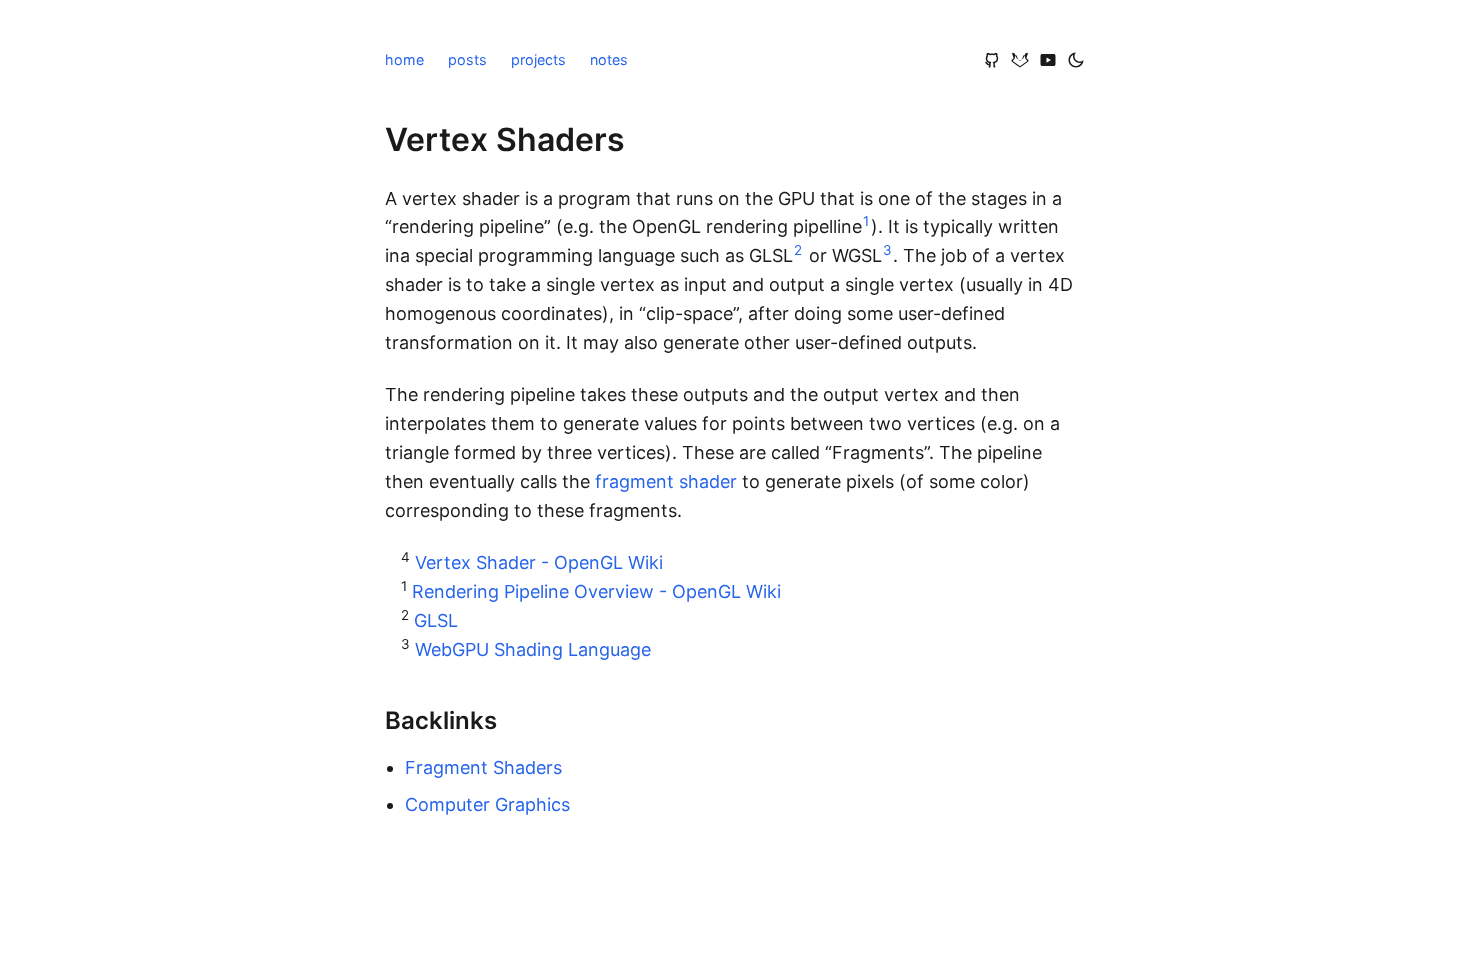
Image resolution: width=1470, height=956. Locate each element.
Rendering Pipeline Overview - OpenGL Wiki (596, 591)
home (404, 59)
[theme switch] (1076, 60)
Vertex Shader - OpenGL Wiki (539, 562)
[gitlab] (1020, 60)
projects (538, 59)
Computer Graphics (487, 804)
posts (467, 59)
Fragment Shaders (483, 767)
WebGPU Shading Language (533, 649)
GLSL (436, 620)
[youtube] (1048, 60)
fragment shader (666, 481)
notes (609, 59)
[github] (992, 60)
